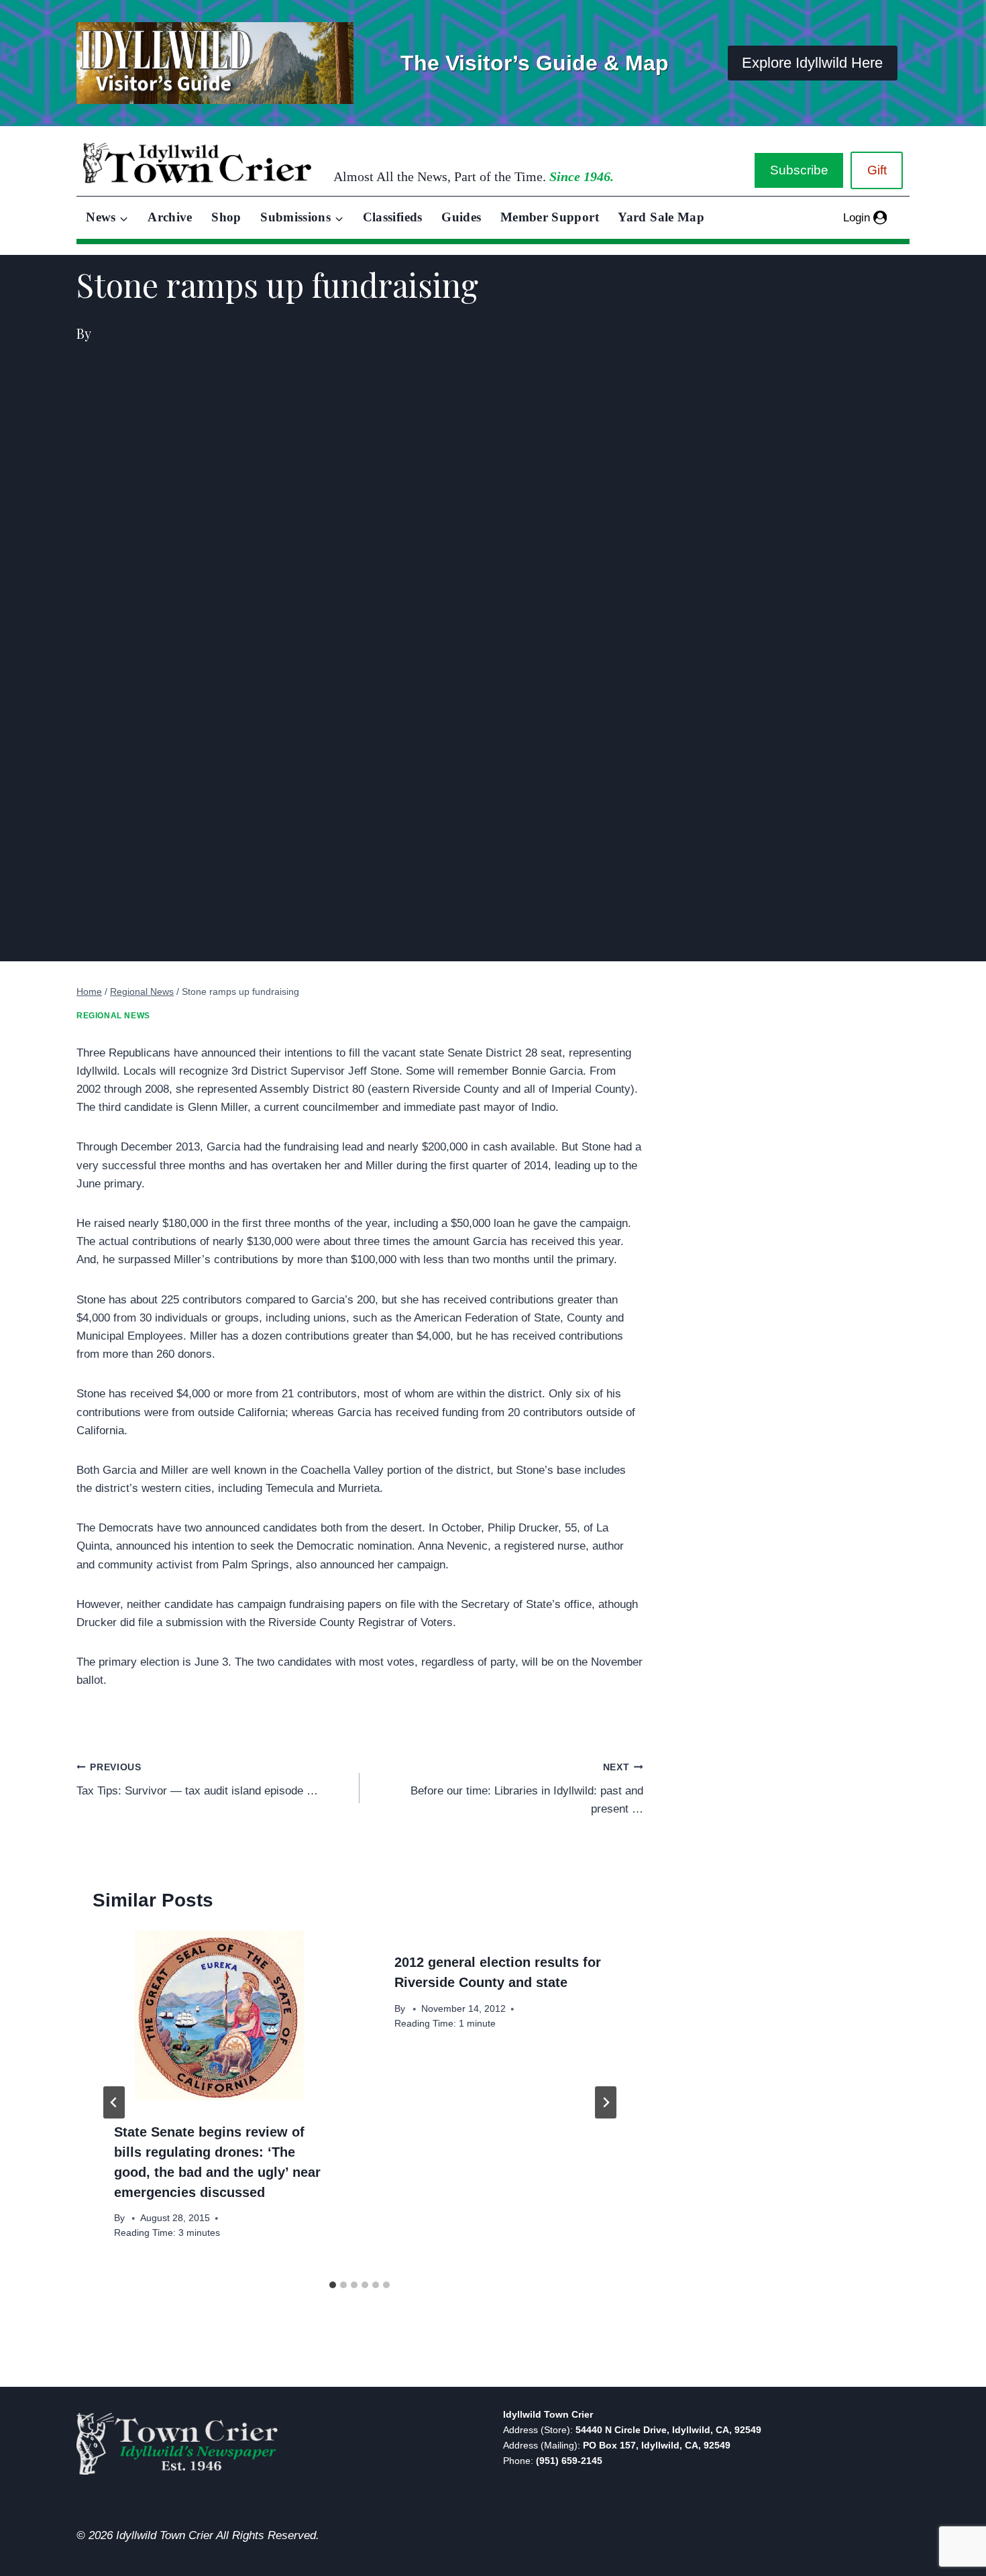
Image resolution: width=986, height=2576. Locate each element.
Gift (877, 170)
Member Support (550, 217)
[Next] (606, 2102)
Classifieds (393, 217)
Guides (461, 217)
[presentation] (219, 2015)
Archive (170, 217)
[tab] (333, 2285)
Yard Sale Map (661, 217)
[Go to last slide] (114, 2102)
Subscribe (799, 170)
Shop (226, 217)
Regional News (113, 1016)
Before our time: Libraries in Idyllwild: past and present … (527, 1789)
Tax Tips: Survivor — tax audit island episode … (197, 1780)
